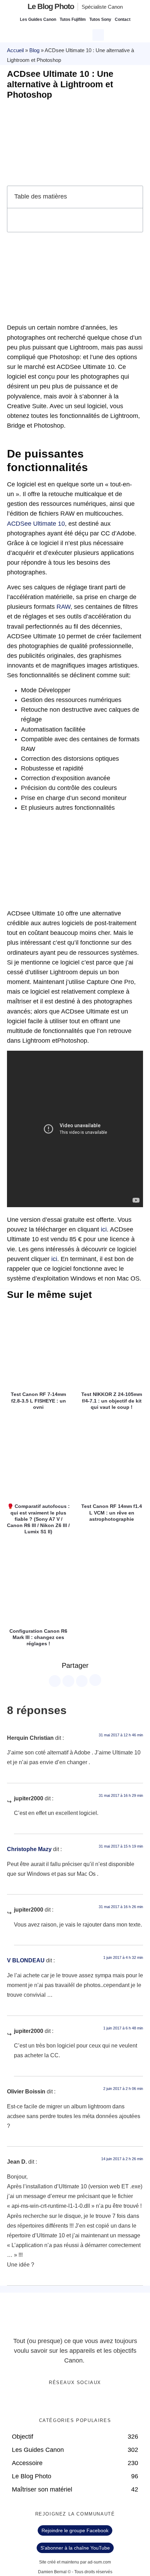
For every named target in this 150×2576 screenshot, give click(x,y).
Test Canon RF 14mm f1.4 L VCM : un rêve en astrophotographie (112, 1512)
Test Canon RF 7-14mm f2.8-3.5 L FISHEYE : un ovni (38, 1400)
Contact (123, 19)
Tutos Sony (100, 19)
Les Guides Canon (38, 19)
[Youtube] (82, 2401)
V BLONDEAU (26, 1960)
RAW (63, 607)
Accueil (15, 50)
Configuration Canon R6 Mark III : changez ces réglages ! (38, 1637)
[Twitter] (68, 2401)
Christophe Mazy (29, 1849)
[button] (99, 34)
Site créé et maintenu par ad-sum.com (75, 2562)
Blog (34, 50)
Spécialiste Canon (102, 7)
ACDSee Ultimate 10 (36, 524)
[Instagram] (97, 2401)
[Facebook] (54, 2401)
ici (104, 1229)
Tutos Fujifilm (73, 19)
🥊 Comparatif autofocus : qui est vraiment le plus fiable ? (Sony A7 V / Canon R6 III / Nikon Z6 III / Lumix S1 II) (38, 1519)
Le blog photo (51, 6)
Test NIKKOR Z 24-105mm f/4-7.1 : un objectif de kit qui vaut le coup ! (112, 1400)
